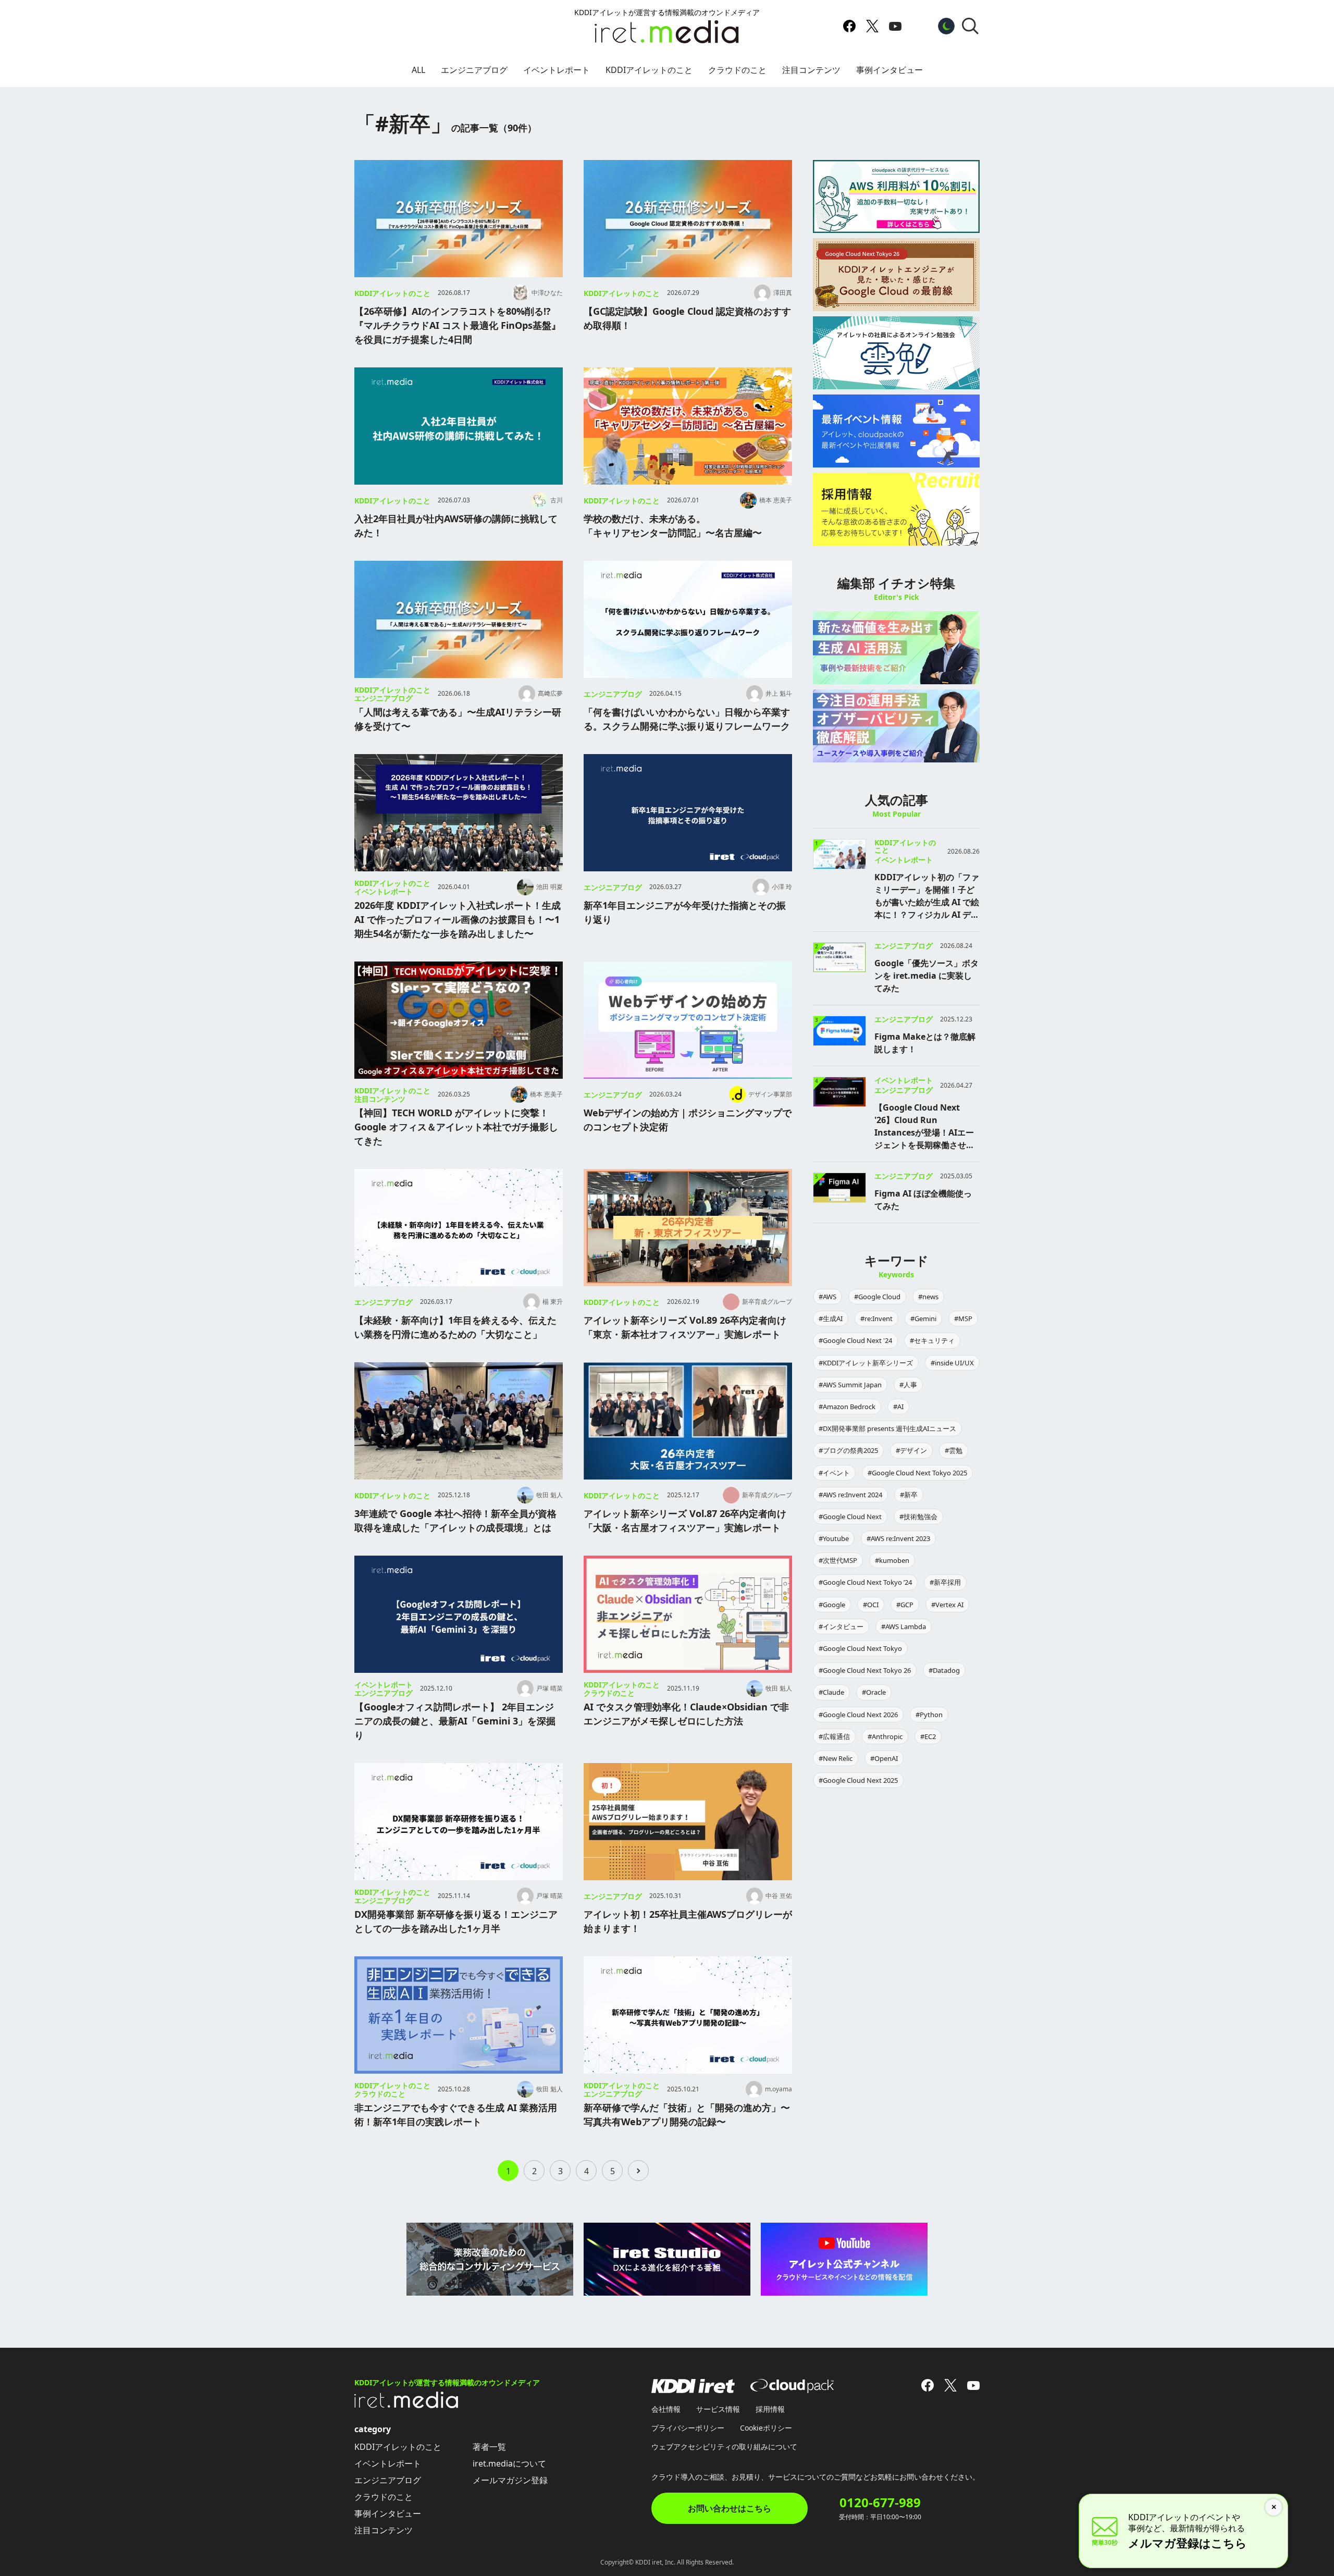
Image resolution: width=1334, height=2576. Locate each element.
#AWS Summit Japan (850, 1385)
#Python (929, 1715)
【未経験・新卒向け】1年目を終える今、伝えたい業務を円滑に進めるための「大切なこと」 (455, 1327)
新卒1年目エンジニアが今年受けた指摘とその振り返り (685, 912)
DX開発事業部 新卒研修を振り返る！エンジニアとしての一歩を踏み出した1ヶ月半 (456, 1921)
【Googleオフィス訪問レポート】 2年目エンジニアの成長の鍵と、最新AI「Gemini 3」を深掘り (455, 1721)
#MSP (963, 1318)
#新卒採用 (945, 1582)
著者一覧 (489, 2447)
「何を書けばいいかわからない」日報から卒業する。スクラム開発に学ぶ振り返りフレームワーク (687, 719)
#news (928, 1297)
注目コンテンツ (811, 70)
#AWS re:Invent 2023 (898, 1538)
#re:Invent (876, 1318)
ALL (418, 70)
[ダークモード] (946, 26)
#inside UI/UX (952, 1363)
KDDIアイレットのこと (649, 70)
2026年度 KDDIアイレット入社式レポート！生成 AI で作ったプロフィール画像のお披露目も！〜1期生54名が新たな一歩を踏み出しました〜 (458, 919)
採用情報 (770, 2409)
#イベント (834, 1473)
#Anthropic (885, 1736)
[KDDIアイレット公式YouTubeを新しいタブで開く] (895, 26)
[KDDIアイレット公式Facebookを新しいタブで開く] (849, 26)
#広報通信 (834, 1736)
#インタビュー (841, 1626)
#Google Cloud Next (850, 1517)
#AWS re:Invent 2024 (850, 1495)
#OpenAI (884, 1758)
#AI (898, 1407)
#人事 (908, 1385)
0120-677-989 (880, 2503)
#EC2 (928, 1736)
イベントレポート (557, 70)
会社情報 (666, 2409)
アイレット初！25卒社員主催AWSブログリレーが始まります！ (688, 1921)
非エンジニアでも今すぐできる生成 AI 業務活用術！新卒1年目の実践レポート (456, 2115)
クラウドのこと (737, 70)
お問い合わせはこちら (730, 2508)
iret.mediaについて (509, 2463)
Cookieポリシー (766, 2428)
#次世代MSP (838, 1560)
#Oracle (874, 1692)
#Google (832, 1605)
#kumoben (892, 1560)
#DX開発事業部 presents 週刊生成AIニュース (887, 1428)
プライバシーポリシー (688, 2428)
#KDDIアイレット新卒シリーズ (866, 1363)
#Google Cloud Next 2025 (858, 1780)
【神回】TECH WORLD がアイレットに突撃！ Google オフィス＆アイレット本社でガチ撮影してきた (456, 1127)
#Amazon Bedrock (847, 1407)
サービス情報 (718, 2409)
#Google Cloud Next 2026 (858, 1715)
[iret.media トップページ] (406, 2405)
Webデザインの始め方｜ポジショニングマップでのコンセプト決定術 (688, 1120)
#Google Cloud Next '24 (855, 1340)
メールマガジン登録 (510, 2480)
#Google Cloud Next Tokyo (860, 1648)
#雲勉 (954, 1450)
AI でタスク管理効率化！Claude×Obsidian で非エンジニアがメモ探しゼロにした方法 (686, 1714)
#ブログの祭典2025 (848, 1450)
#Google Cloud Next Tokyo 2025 (917, 1473)
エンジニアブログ (474, 70)
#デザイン (911, 1450)
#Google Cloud (877, 1297)
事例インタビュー (890, 70)
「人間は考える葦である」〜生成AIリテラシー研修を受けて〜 (458, 719)
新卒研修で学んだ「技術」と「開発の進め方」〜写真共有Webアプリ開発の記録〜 (687, 2115)
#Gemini (923, 1318)
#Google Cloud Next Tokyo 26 (865, 1670)
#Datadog (944, 1670)
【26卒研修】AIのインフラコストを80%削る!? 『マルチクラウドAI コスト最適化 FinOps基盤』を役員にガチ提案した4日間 (458, 325)
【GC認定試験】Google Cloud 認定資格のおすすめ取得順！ (687, 318)
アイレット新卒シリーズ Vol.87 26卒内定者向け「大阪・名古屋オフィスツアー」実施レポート (685, 1520)
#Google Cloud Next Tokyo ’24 (865, 1582)
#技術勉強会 (918, 1517)
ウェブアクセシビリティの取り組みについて (724, 2446)
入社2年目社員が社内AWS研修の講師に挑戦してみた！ (456, 526)
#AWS (827, 1297)
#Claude (831, 1692)
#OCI (871, 1605)
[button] (970, 26)
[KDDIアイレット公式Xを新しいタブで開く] (872, 26)
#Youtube (834, 1538)
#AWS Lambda (904, 1626)
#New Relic (836, 1758)
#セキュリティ (932, 1340)
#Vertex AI (947, 1605)
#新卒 (909, 1495)
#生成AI (831, 1318)
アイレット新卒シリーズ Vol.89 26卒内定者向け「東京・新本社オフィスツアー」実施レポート (685, 1327)
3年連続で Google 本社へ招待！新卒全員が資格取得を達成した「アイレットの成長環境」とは (455, 1520)
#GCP (905, 1605)
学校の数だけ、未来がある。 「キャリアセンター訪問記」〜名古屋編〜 (673, 526)
